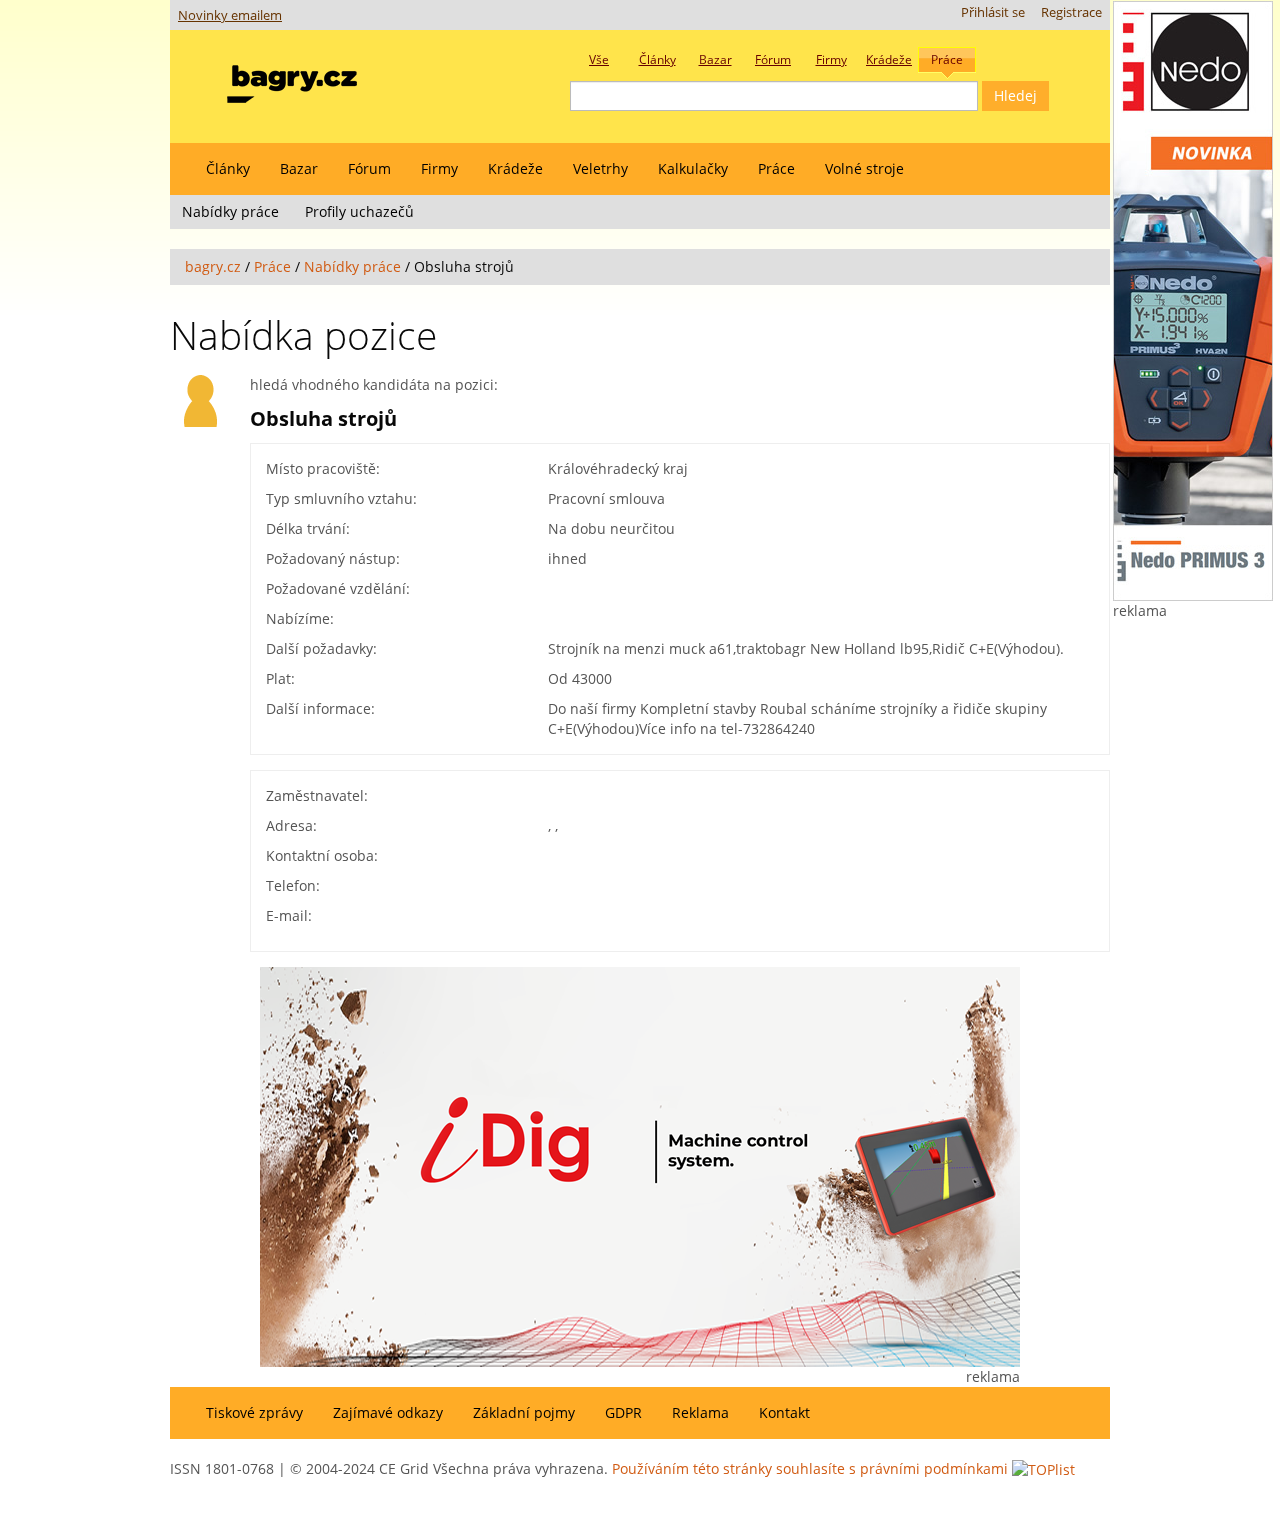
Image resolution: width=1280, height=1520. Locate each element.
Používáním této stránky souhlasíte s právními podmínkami (810, 1468)
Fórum (369, 168)
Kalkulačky (693, 168)
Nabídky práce (230, 211)
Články (228, 168)
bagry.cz (213, 266)
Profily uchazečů (359, 211)
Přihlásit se (993, 12)
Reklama (700, 1412)
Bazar (299, 168)
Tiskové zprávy (254, 1412)
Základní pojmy (524, 1412)
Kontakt (784, 1412)
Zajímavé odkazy (388, 1412)
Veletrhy (600, 168)
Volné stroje (864, 168)
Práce (776, 168)
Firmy (439, 168)
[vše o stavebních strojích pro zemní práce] (292, 79)
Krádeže (515, 168)
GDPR (623, 1412)
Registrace (1071, 12)
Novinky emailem (230, 15)
